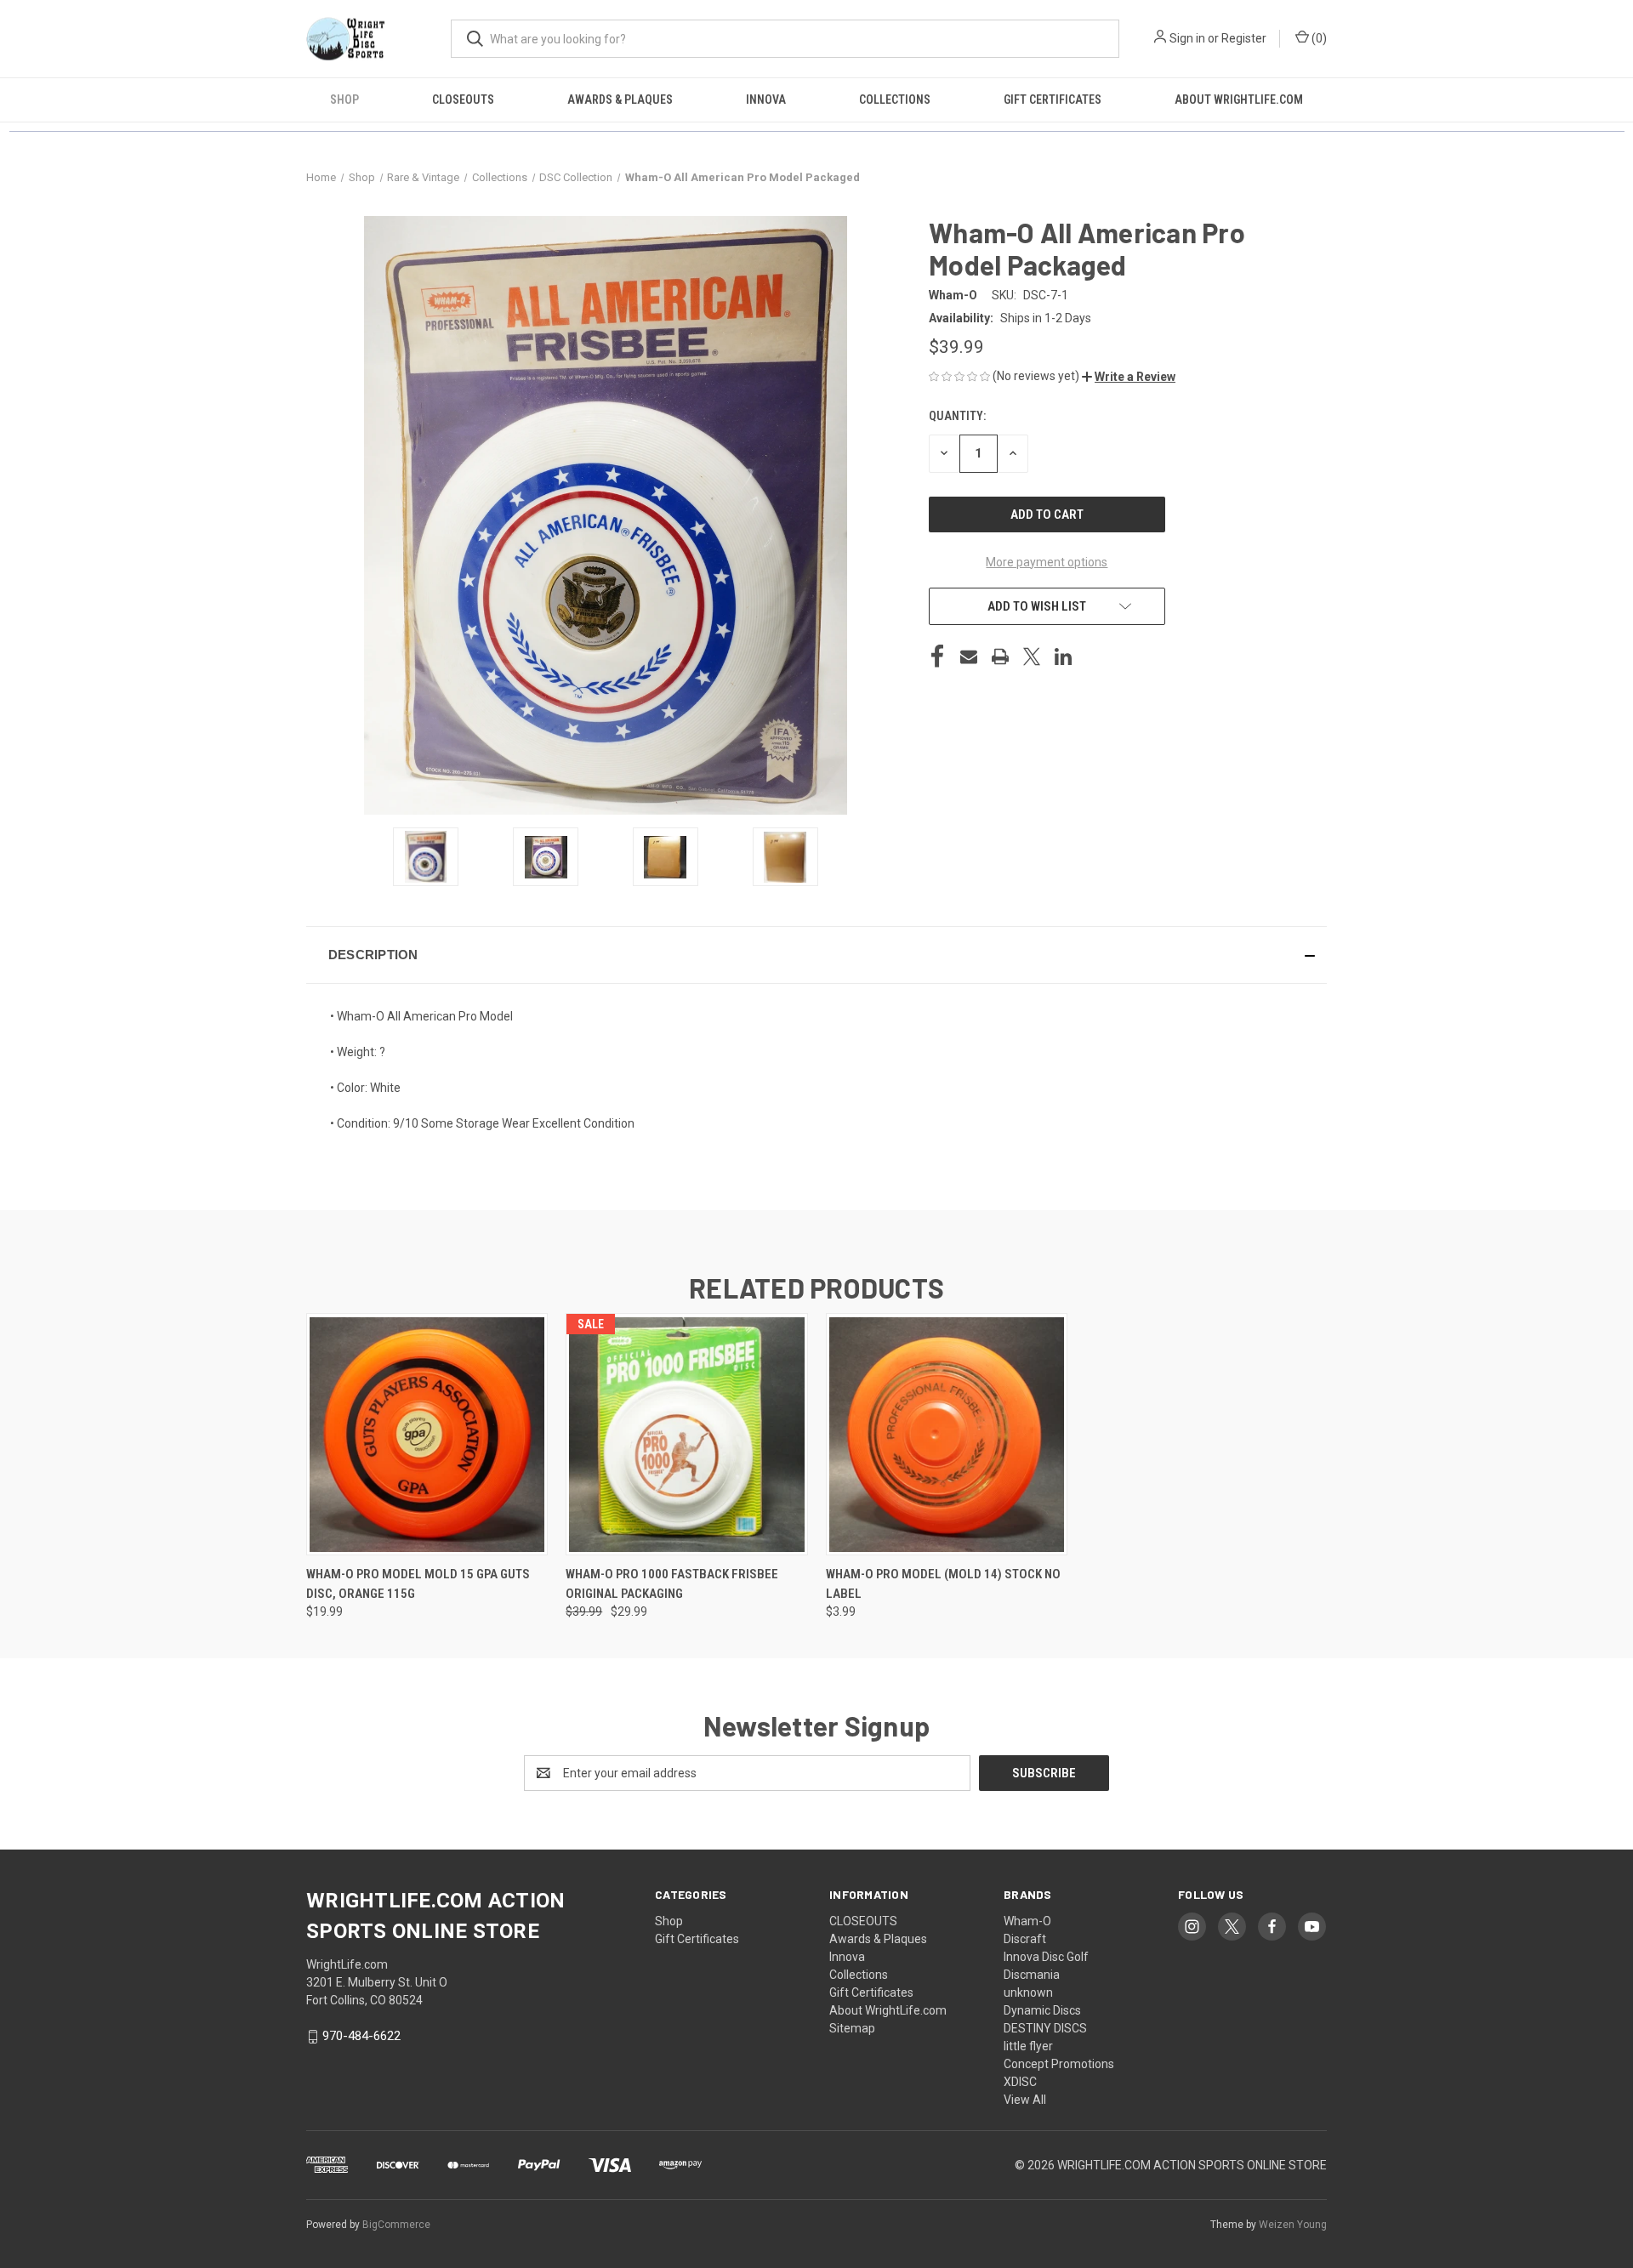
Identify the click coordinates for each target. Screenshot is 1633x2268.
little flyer (1028, 2046)
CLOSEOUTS (463, 99)
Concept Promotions (1059, 2064)
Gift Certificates (1053, 99)
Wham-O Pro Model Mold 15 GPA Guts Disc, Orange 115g (418, 1584)
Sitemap (852, 2028)
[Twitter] (1032, 657)
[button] (1129, 377)
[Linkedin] (1063, 657)
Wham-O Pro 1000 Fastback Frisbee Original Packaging (672, 1584)
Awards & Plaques (620, 99)
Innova (766, 99)
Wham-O (1027, 1921)
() (1318, 38)
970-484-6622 (361, 2036)
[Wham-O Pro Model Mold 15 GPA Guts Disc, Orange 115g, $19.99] (427, 1434)
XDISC (1020, 2082)
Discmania (1032, 1975)
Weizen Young (1293, 2225)
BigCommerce (396, 2225)
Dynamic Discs (1042, 2010)
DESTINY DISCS (1045, 2028)
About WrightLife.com (1239, 99)
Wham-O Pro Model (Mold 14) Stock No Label (943, 1584)
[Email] (969, 657)
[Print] (1000, 657)
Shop (344, 99)
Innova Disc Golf (1046, 1957)
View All (1025, 2100)
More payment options (1047, 562)
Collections (895, 99)
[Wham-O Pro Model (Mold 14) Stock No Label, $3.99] (947, 1434)
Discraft (1025, 1939)
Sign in (1187, 38)
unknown (1028, 1992)
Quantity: (957, 416)
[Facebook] (937, 657)
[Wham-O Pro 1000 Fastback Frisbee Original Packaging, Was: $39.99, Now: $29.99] (686, 1434)
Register (1244, 38)
